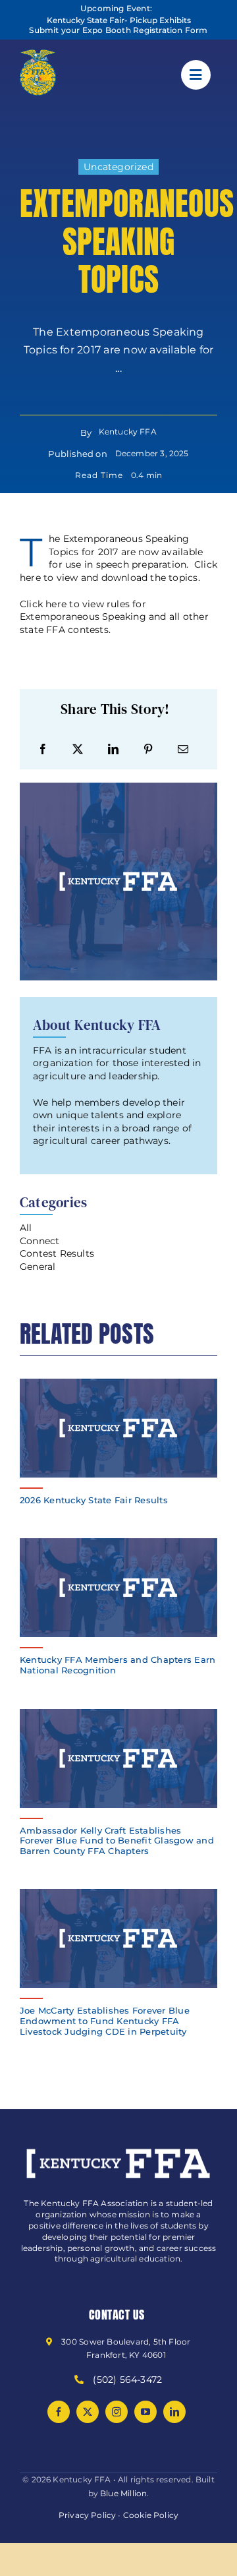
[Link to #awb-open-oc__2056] (196, 75)
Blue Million (123, 2493)
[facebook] (59, 2412)
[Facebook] (43, 749)
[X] (78, 749)
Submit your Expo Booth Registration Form (118, 30)
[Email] (183, 749)
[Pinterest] (148, 749)
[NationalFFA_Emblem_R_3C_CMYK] (38, 54)
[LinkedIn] (113, 749)
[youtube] (145, 2412)
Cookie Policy (151, 2515)
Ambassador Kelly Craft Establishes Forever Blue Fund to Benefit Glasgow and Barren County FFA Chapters (117, 1841)
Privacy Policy (88, 2515)
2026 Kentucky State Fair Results (94, 1500)
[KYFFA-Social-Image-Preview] (118, 1383)
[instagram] (117, 2412)
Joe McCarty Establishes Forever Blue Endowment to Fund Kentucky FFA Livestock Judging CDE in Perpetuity (105, 2021)
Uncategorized (118, 167)
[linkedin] (174, 2412)
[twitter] (88, 2412)
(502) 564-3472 (127, 2380)
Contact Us (117, 2315)
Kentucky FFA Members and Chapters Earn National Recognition (118, 1665)
